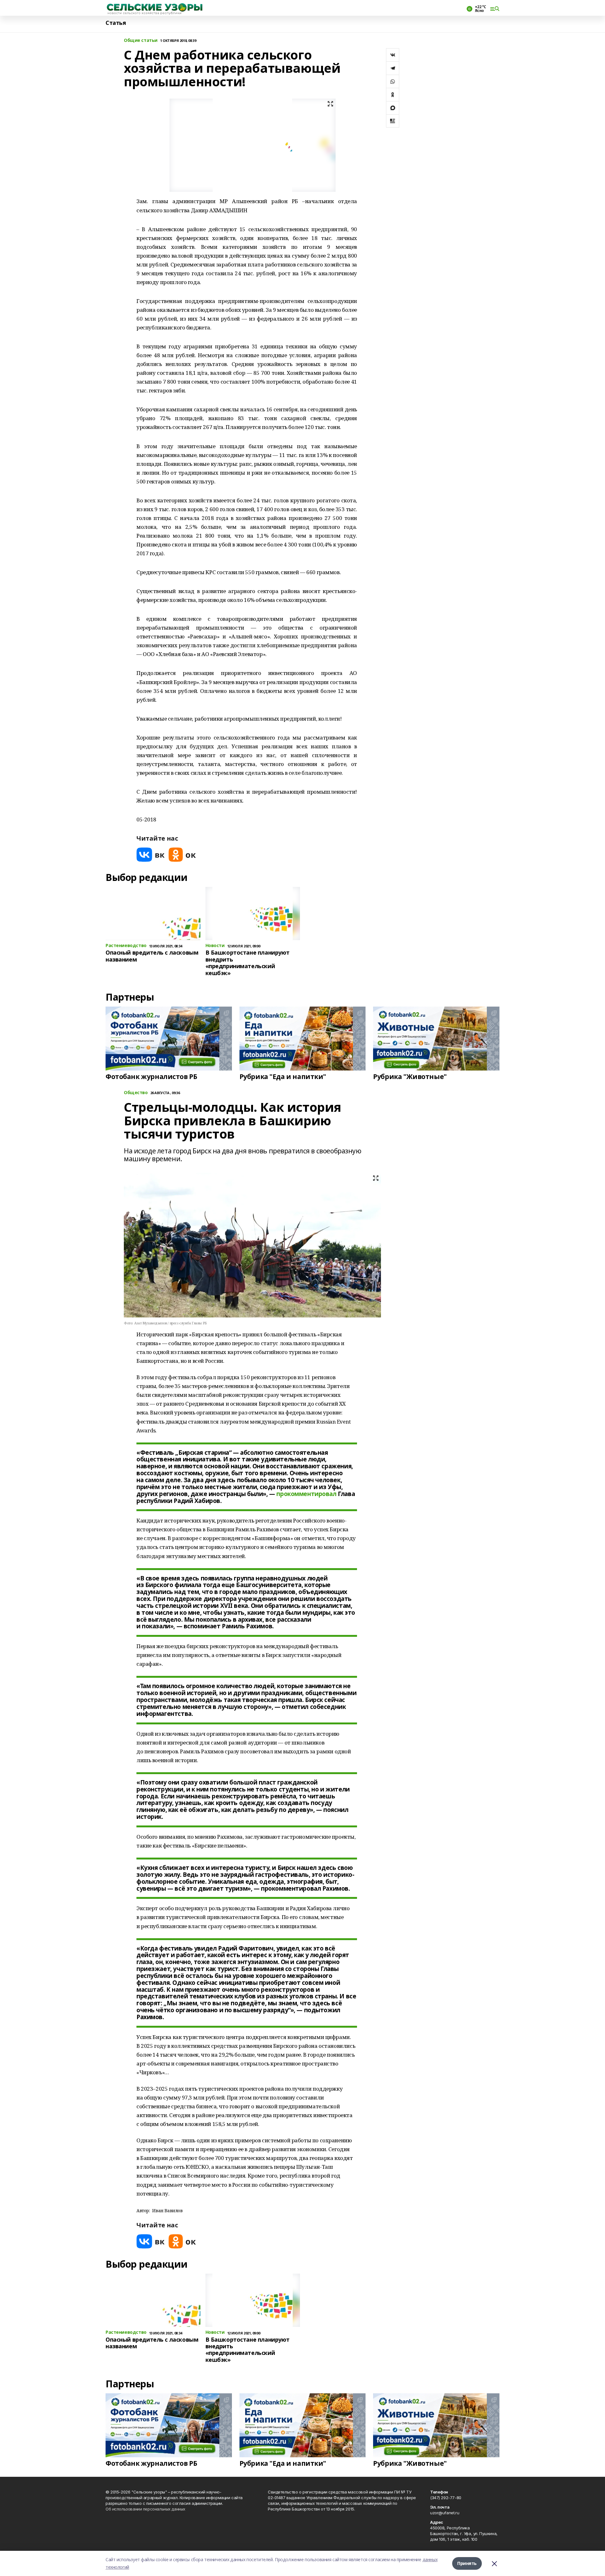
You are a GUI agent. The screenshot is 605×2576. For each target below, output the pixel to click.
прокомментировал (306, 1494)
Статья (116, 23)
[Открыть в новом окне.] (151, 855)
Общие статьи (141, 40)
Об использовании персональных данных (145, 2509)
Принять (467, 2563)
